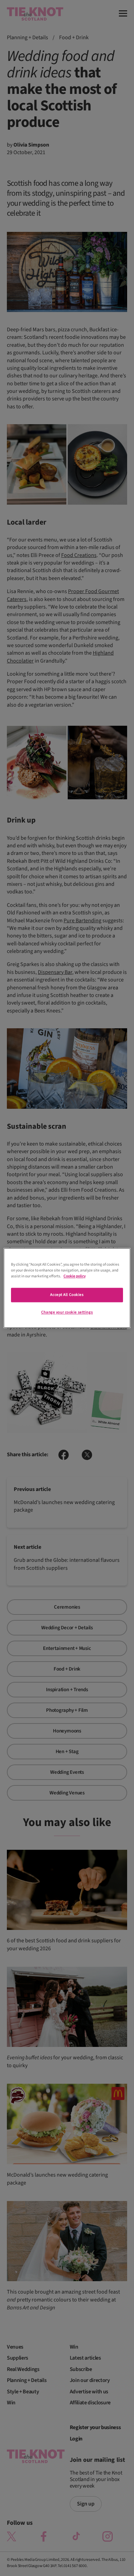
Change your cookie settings (67, 1313)
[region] (67, 1288)
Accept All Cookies (67, 1295)
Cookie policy (75, 1276)
